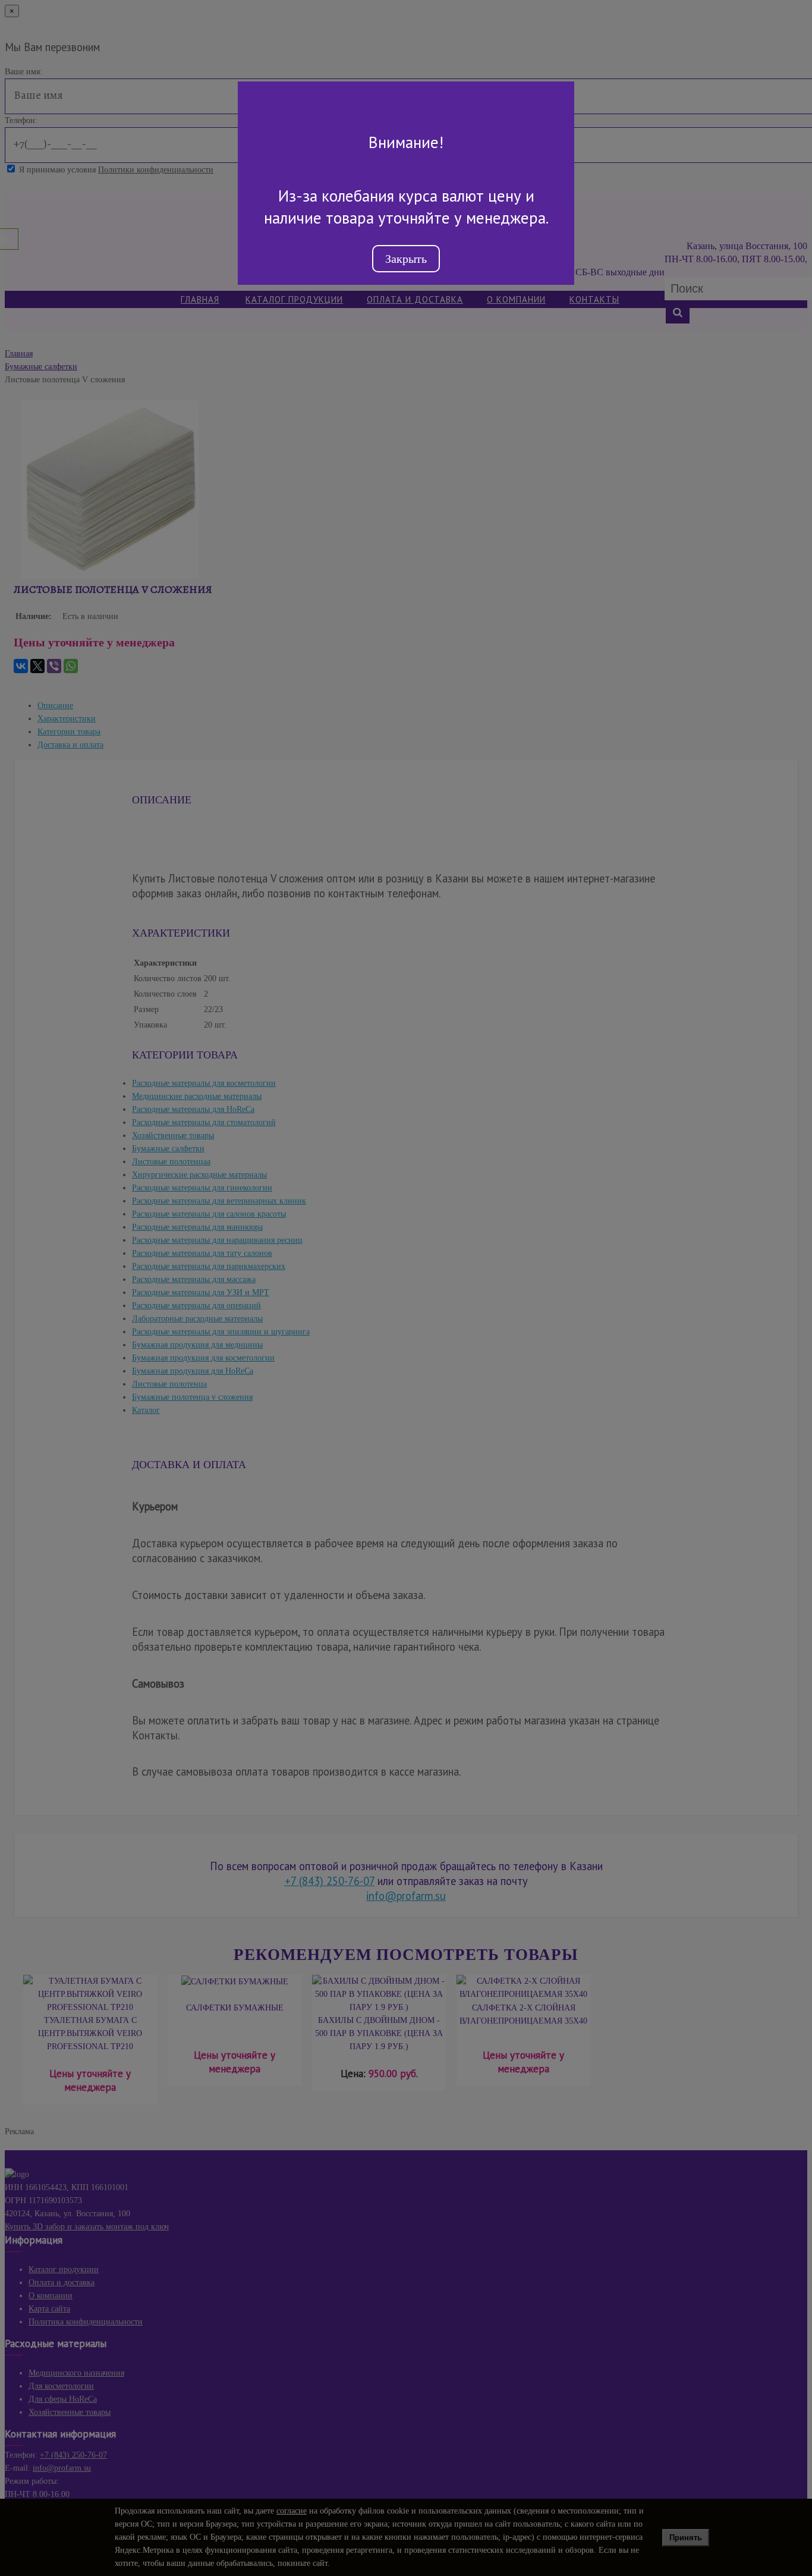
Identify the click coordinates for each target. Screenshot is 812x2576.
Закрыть (406, 259)
